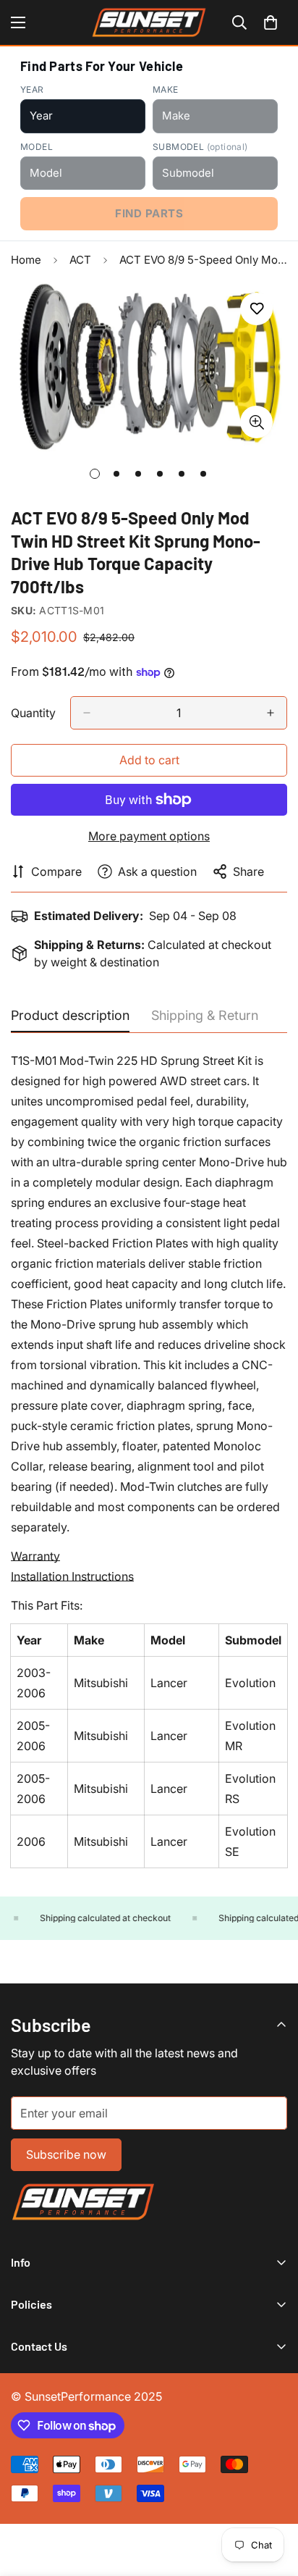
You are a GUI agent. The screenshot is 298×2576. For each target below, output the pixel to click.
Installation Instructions (72, 1576)
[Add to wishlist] (256, 309)
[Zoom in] (256, 422)
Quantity (33, 713)
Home (26, 260)
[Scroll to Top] (272, 2499)
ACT (80, 260)
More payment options (149, 836)
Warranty (35, 1556)
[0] (271, 22)
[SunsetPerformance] (149, 22)
